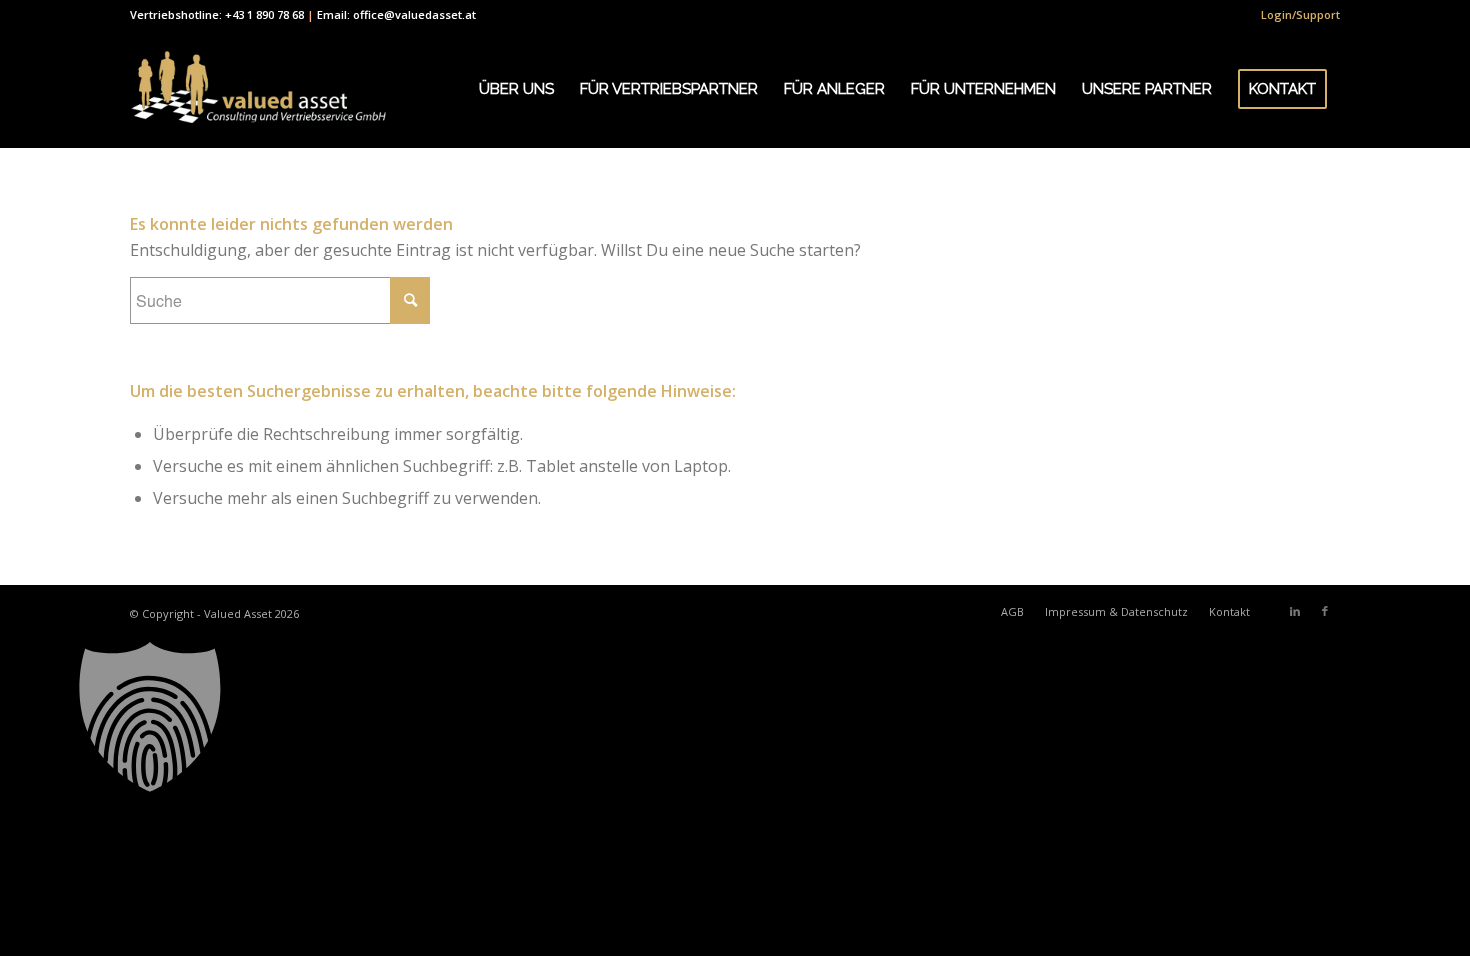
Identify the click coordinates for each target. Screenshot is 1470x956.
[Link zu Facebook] (1325, 611)
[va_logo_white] (258, 89)
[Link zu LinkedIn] (1295, 611)
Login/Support (1300, 14)
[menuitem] (1295, 15)
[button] (735, 717)
